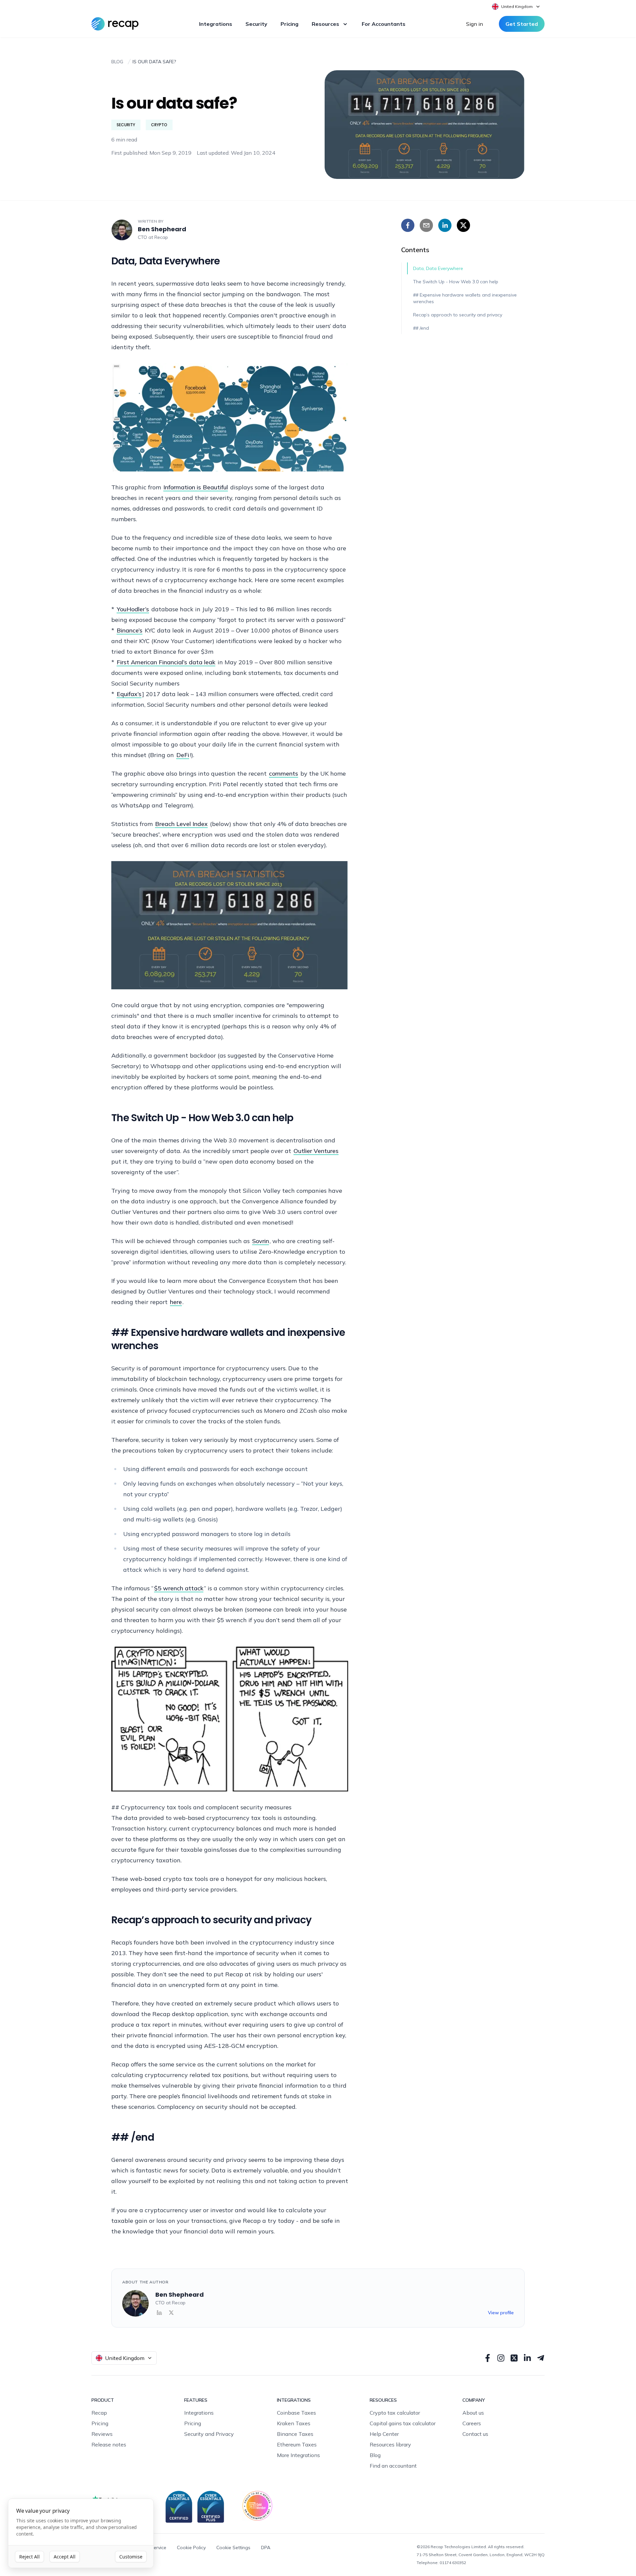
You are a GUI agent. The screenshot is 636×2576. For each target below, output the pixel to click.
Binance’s (130, 630)
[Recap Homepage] (115, 24)
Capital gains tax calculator (403, 2423)
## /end (421, 328)
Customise (131, 2557)
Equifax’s (129, 694)
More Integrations (298, 2455)
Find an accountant (393, 2466)
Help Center (384, 2434)
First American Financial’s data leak (166, 662)
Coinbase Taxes (296, 2413)
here (176, 1302)
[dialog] (81, 2533)
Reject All (29, 2557)
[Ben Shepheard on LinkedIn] (159, 2313)
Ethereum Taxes (297, 2444)
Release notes (109, 2444)
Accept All (65, 2557)
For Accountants (384, 24)
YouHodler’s (133, 609)
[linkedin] (445, 225)
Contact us (475, 2434)
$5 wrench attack (179, 1588)
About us (473, 2413)
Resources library (390, 2444)
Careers (472, 2423)
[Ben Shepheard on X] (171, 2313)
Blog (375, 2455)
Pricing (290, 24)
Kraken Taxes (294, 2423)
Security (256, 24)
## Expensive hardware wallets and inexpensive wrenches (465, 298)
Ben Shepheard (162, 229)
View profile (501, 2313)
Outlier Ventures (316, 1151)
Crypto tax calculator (395, 2413)
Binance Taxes (295, 2434)
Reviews (102, 2434)
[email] (426, 225)
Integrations (216, 24)
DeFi (183, 755)
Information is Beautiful (196, 487)
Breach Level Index (181, 824)
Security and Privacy (209, 2434)
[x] (463, 225)
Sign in (475, 24)
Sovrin (261, 1241)
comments (284, 773)
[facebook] (408, 225)
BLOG (117, 62)
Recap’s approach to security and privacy (458, 315)
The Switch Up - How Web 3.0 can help (456, 282)
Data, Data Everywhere (438, 268)
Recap (161, 237)
